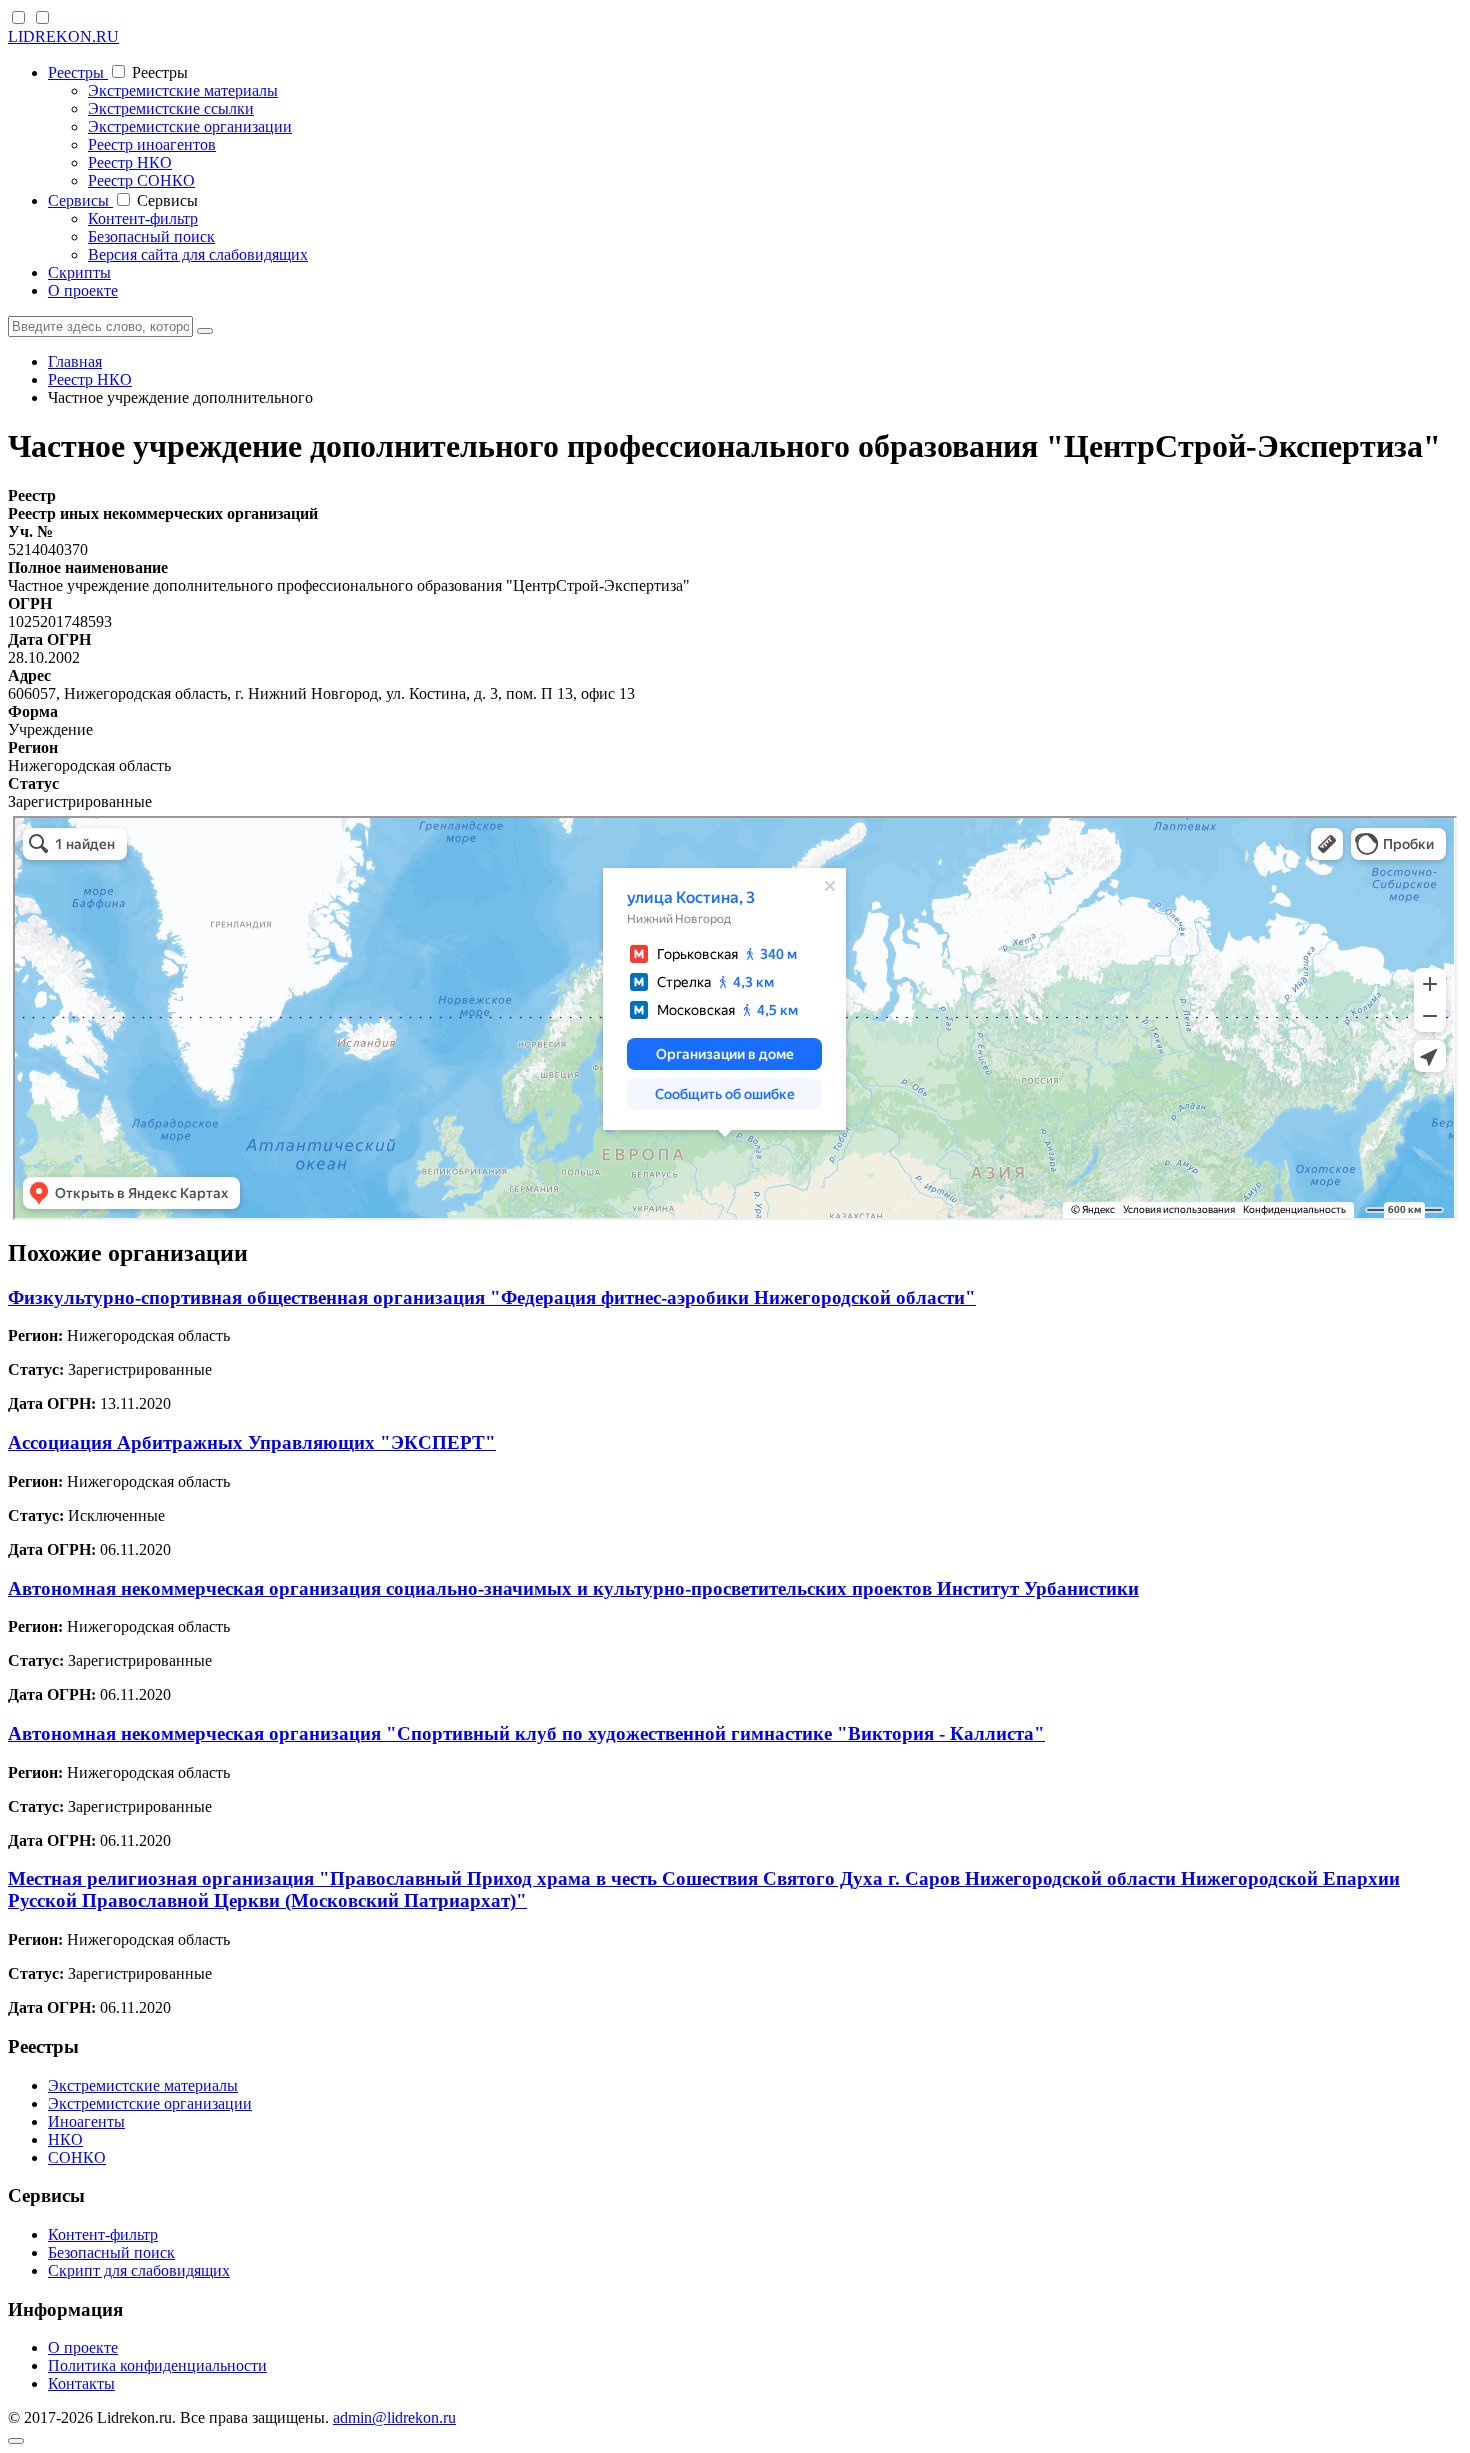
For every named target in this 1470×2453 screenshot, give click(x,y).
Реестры (78, 72)
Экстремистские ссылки (171, 108)
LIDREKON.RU (63, 36)
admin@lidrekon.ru (394, 2417)
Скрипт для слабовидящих (139, 2270)
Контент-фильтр (143, 218)
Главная (75, 361)
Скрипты (79, 272)
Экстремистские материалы (183, 90)
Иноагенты (86, 2121)
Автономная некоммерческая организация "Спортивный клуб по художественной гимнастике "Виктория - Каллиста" (526, 1733)
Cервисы (80, 200)
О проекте (83, 290)
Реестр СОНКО (141, 180)
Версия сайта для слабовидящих (198, 254)
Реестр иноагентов (152, 144)
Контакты (81, 2383)
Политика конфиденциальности (157, 2365)
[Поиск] (205, 331)
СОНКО (77, 2157)
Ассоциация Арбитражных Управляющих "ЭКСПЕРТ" (252, 1442)
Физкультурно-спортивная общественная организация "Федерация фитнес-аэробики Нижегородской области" (492, 1297)
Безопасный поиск (151, 236)
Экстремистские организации (190, 126)
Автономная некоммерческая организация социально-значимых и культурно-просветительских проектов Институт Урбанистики (573, 1588)
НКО (65, 2139)
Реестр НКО (130, 162)
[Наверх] (16, 2441)
